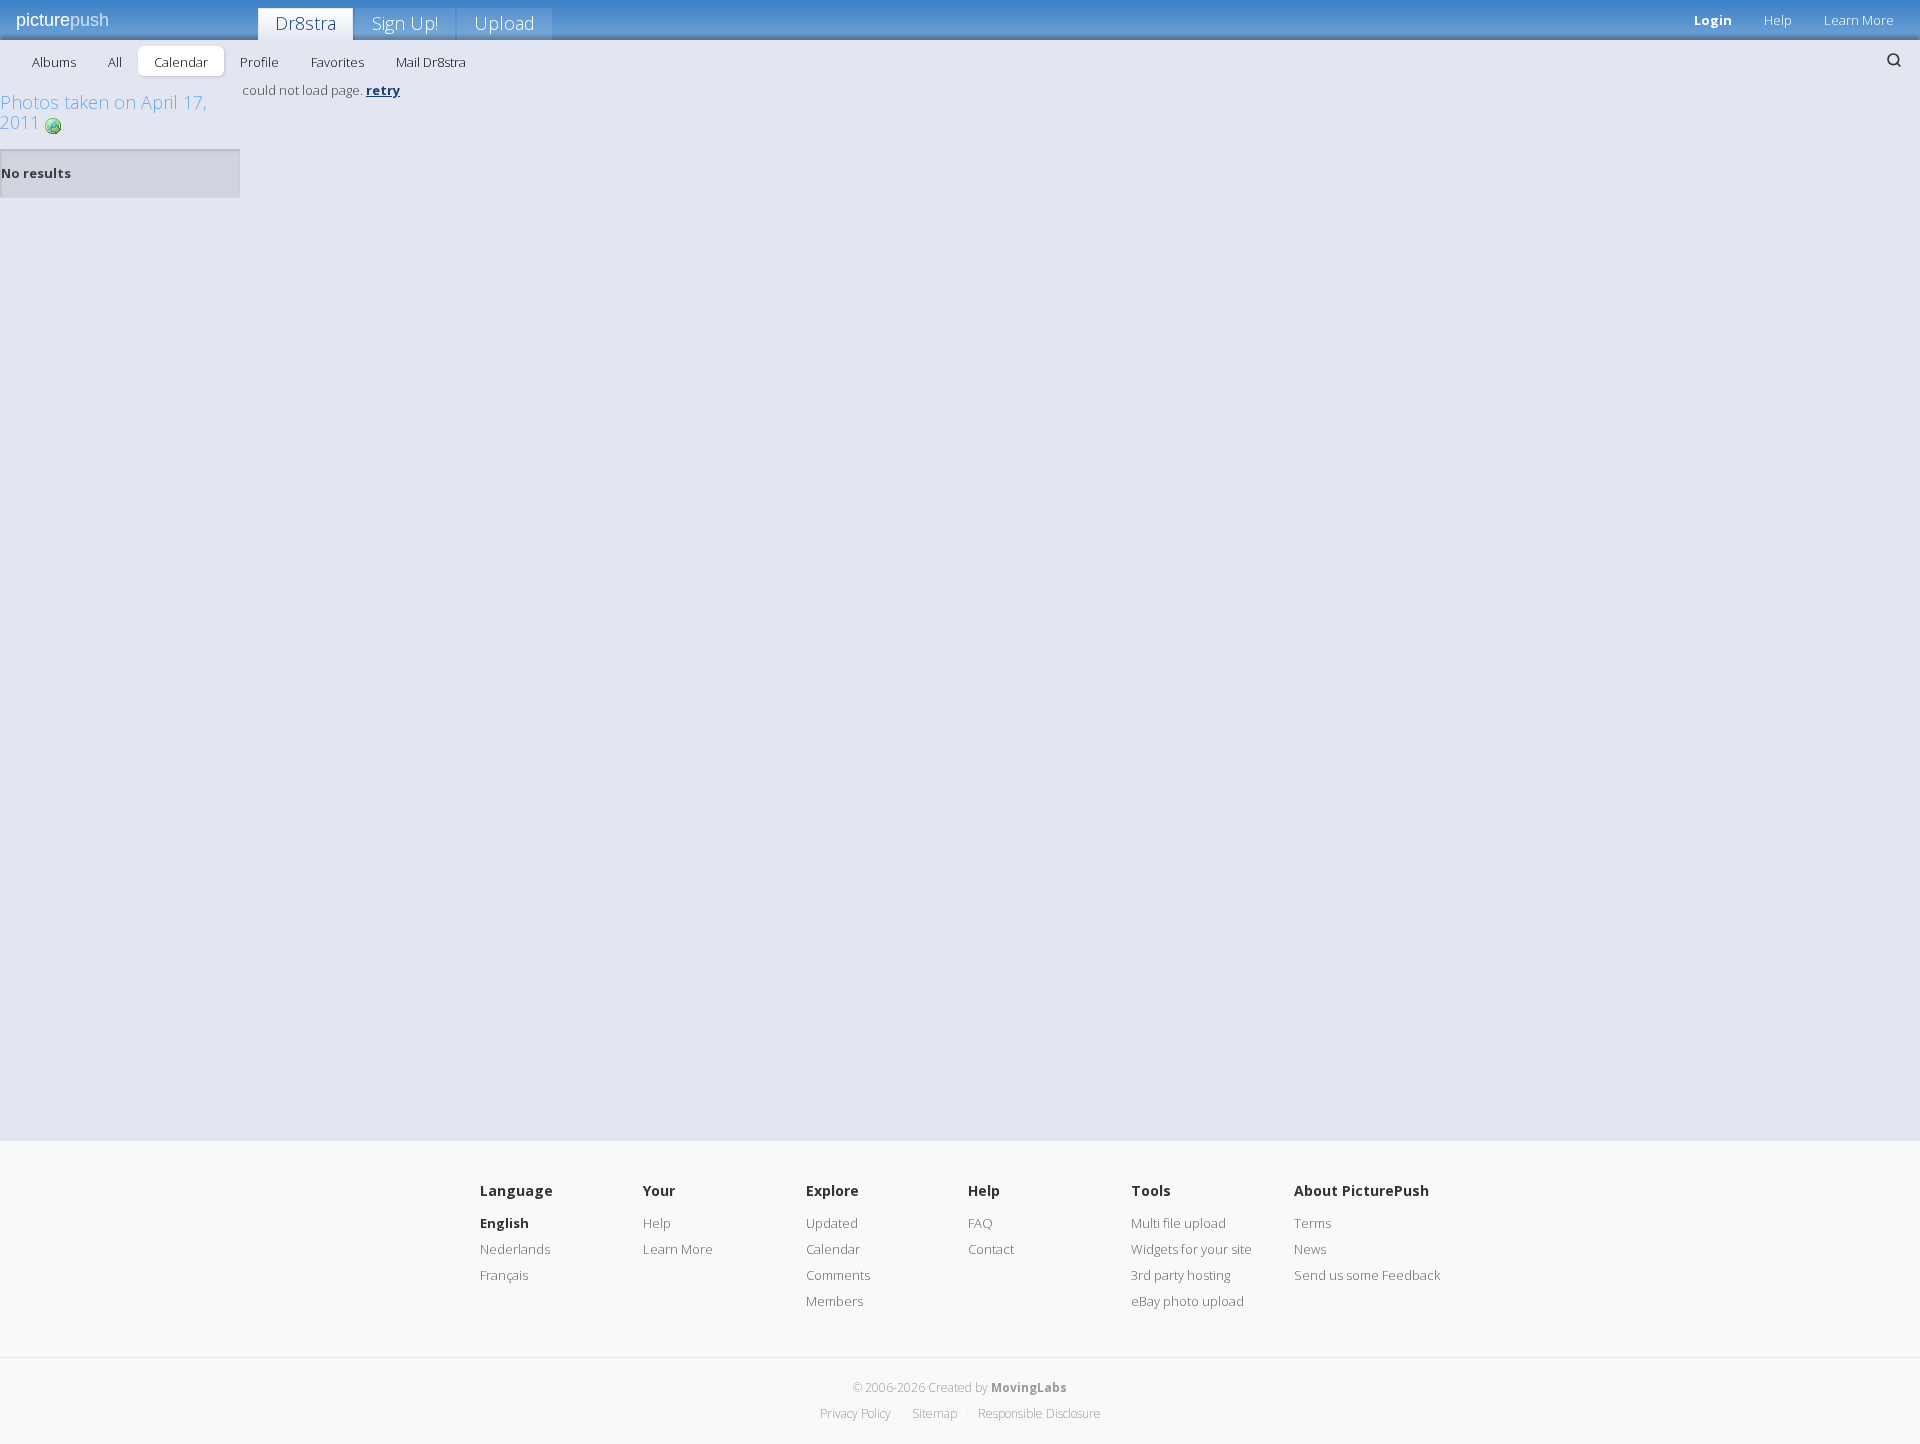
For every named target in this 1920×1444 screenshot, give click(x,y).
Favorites (337, 62)
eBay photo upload (1187, 1301)
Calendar (181, 62)
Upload (504, 23)
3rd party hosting (1180, 1275)
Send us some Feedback (1367, 1275)
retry (383, 90)
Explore (832, 1190)
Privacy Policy (855, 1413)
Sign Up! (405, 23)
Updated (832, 1223)
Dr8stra (305, 23)
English (504, 1223)
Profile (259, 62)
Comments (838, 1275)
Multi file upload (1178, 1223)
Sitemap (934, 1413)
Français (504, 1275)
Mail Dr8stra (431, 62)
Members (834, 1301)
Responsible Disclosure (1039, 1413)
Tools (1151, 1190)
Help (1778, 20)
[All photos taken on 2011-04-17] (53, 124)
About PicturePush (1361, 1190)
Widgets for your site (1191, 1249)
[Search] (1894, 60)
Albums (54, 62)
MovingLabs (1029, 1387)
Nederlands (515, 1249)
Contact (991, 1249)
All (115, 62)
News (1310, 1249)
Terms (1312, 1223)
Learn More (1859, 20)
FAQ (980, 1223)
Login (1713, 20)
